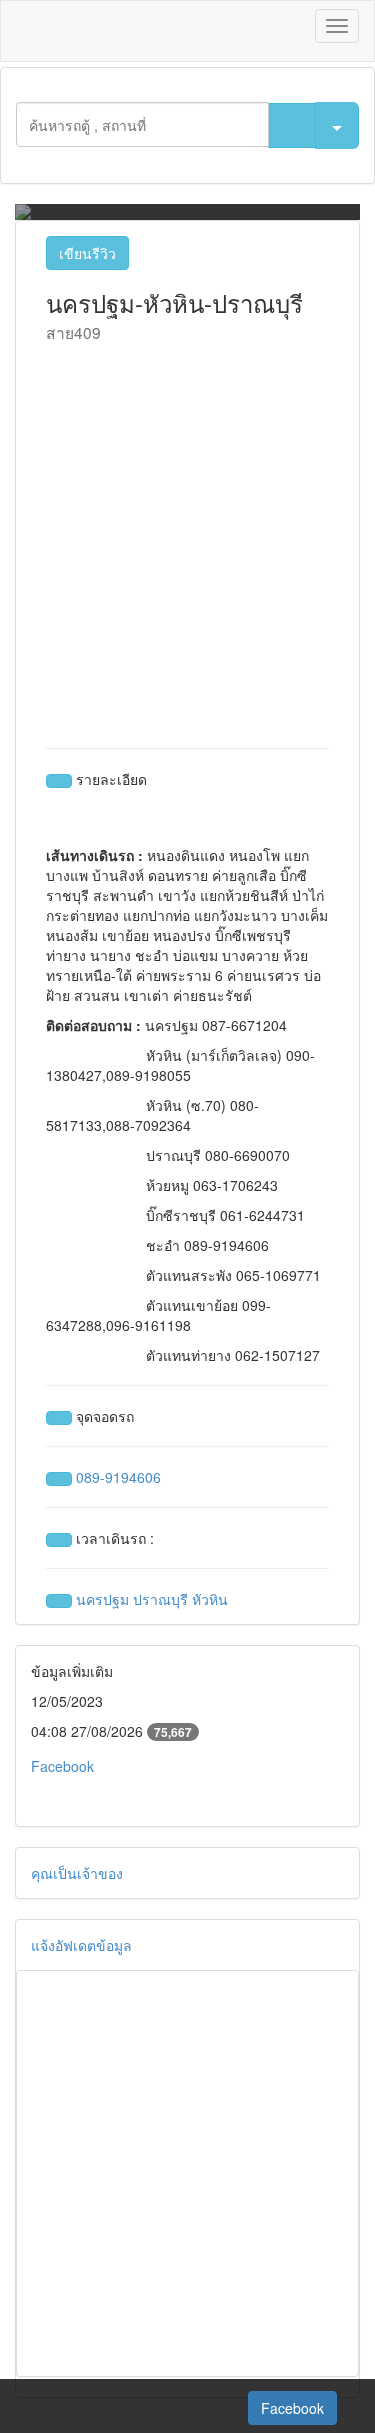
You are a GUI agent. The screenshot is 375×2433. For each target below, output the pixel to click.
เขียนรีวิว (87, 253)
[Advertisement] (187, 540)
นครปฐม (102, 1599)
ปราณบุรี (160, 1599)
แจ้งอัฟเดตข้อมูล (81, 1945)
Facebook (62, 1766)
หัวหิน (210, 1599)
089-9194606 (118, 1477)
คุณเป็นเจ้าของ (77, 1873)
